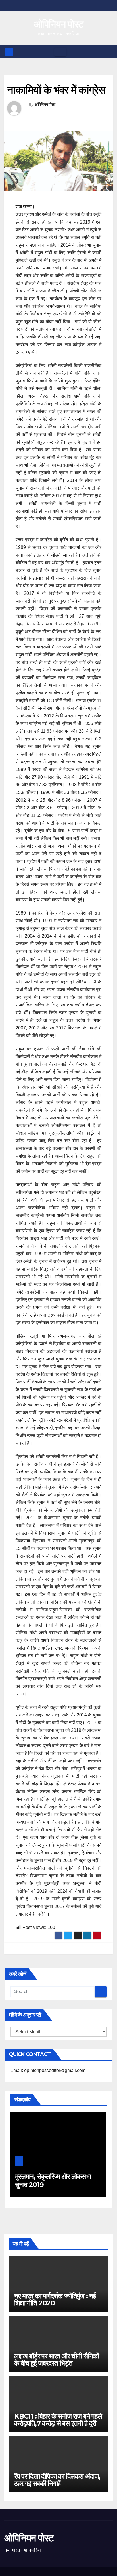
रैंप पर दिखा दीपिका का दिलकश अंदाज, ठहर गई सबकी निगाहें (57, 2480)
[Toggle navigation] (60, 52)
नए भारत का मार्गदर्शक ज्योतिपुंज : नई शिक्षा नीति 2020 (55, 2299)
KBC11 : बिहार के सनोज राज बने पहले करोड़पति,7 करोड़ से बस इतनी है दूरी (58, 2420)
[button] (109, 52)
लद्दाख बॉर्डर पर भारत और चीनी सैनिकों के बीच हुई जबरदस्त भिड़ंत (57, 2360)
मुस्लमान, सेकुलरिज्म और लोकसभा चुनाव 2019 (53, 2181)
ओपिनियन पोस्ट (59, 24)
